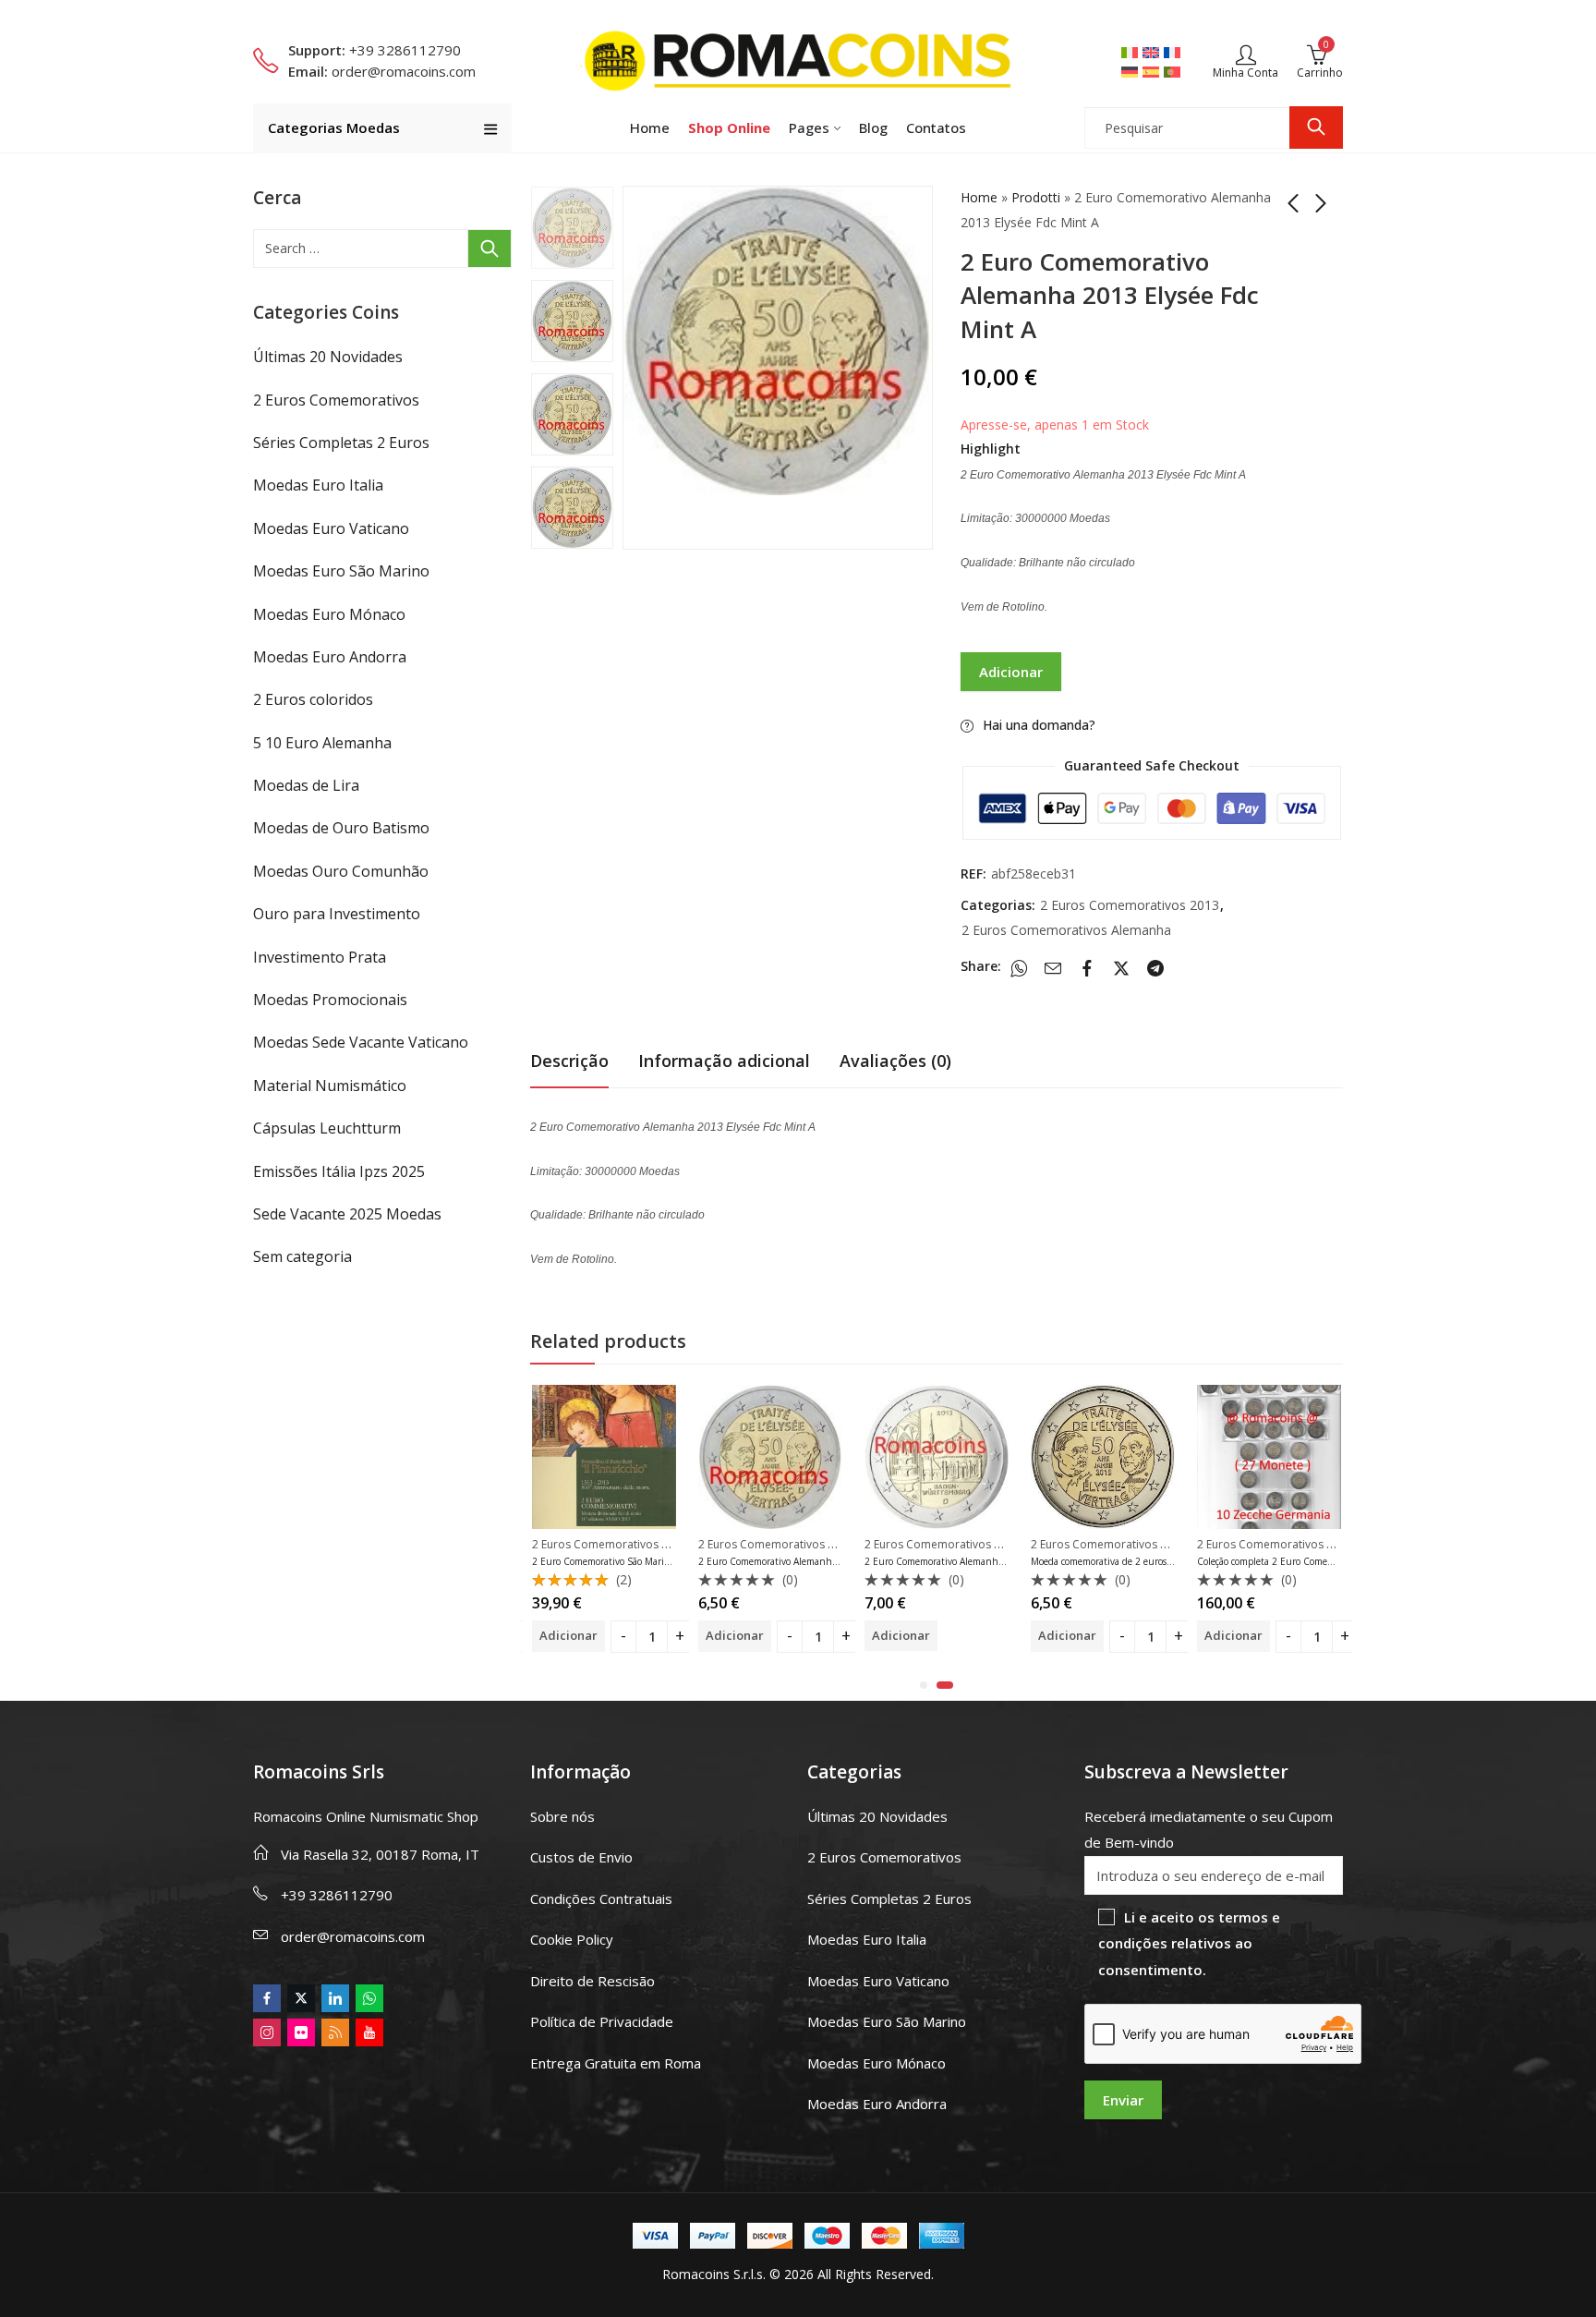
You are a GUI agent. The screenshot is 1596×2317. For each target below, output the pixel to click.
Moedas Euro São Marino (341, 571)
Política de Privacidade (602, 2021)
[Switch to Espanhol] (1153, 71)
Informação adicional (724, 1061)
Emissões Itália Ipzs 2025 (339, 1171)
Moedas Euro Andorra (330, 657)
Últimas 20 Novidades (328, 357)
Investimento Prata (320, 957)
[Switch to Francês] (1174, 52)
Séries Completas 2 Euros (341, 443)
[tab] (569, 1061)
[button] (924, 1685)
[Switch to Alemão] (1132, 71)
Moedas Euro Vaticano (331, 528)
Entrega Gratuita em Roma (616, 2063)
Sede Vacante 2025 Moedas (347, 1214)
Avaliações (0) (895, 1061)
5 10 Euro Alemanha (322, 743)
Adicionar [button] (568, 1635)
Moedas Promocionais (330, 1000)
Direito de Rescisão (592, 1981)
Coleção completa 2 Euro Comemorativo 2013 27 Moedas (1317, 1561)
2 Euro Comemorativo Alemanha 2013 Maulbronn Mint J (987, 1561)
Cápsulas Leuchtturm (327, 1128)
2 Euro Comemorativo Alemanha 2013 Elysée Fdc (803, 1561)
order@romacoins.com (353, 1936)
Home (979, 197)
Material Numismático (330, 1086)
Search (1316, 127)
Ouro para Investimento (337, 914)
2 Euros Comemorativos (336, 400)
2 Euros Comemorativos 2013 (1130, 905)
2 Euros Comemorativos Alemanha (1066, 930)
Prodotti (1036, 197)
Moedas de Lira (306, 785)
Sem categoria (302, 1256)
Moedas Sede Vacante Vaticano (361, 1042)
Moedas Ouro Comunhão (341, 871)
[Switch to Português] (1174, 71)
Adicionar (1011, 672)
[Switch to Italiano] (1132, 52)
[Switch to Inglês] (1153, 52)
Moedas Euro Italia (318, 485)
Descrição (569, 1061)
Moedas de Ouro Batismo (341, 828)
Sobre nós (562, 1816)
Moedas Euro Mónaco (329, 614)
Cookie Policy (572, 1939)
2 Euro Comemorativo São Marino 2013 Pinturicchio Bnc (653, 1561)
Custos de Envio (581, 1857)
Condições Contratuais (601, 1898)
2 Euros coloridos (313, 699)
